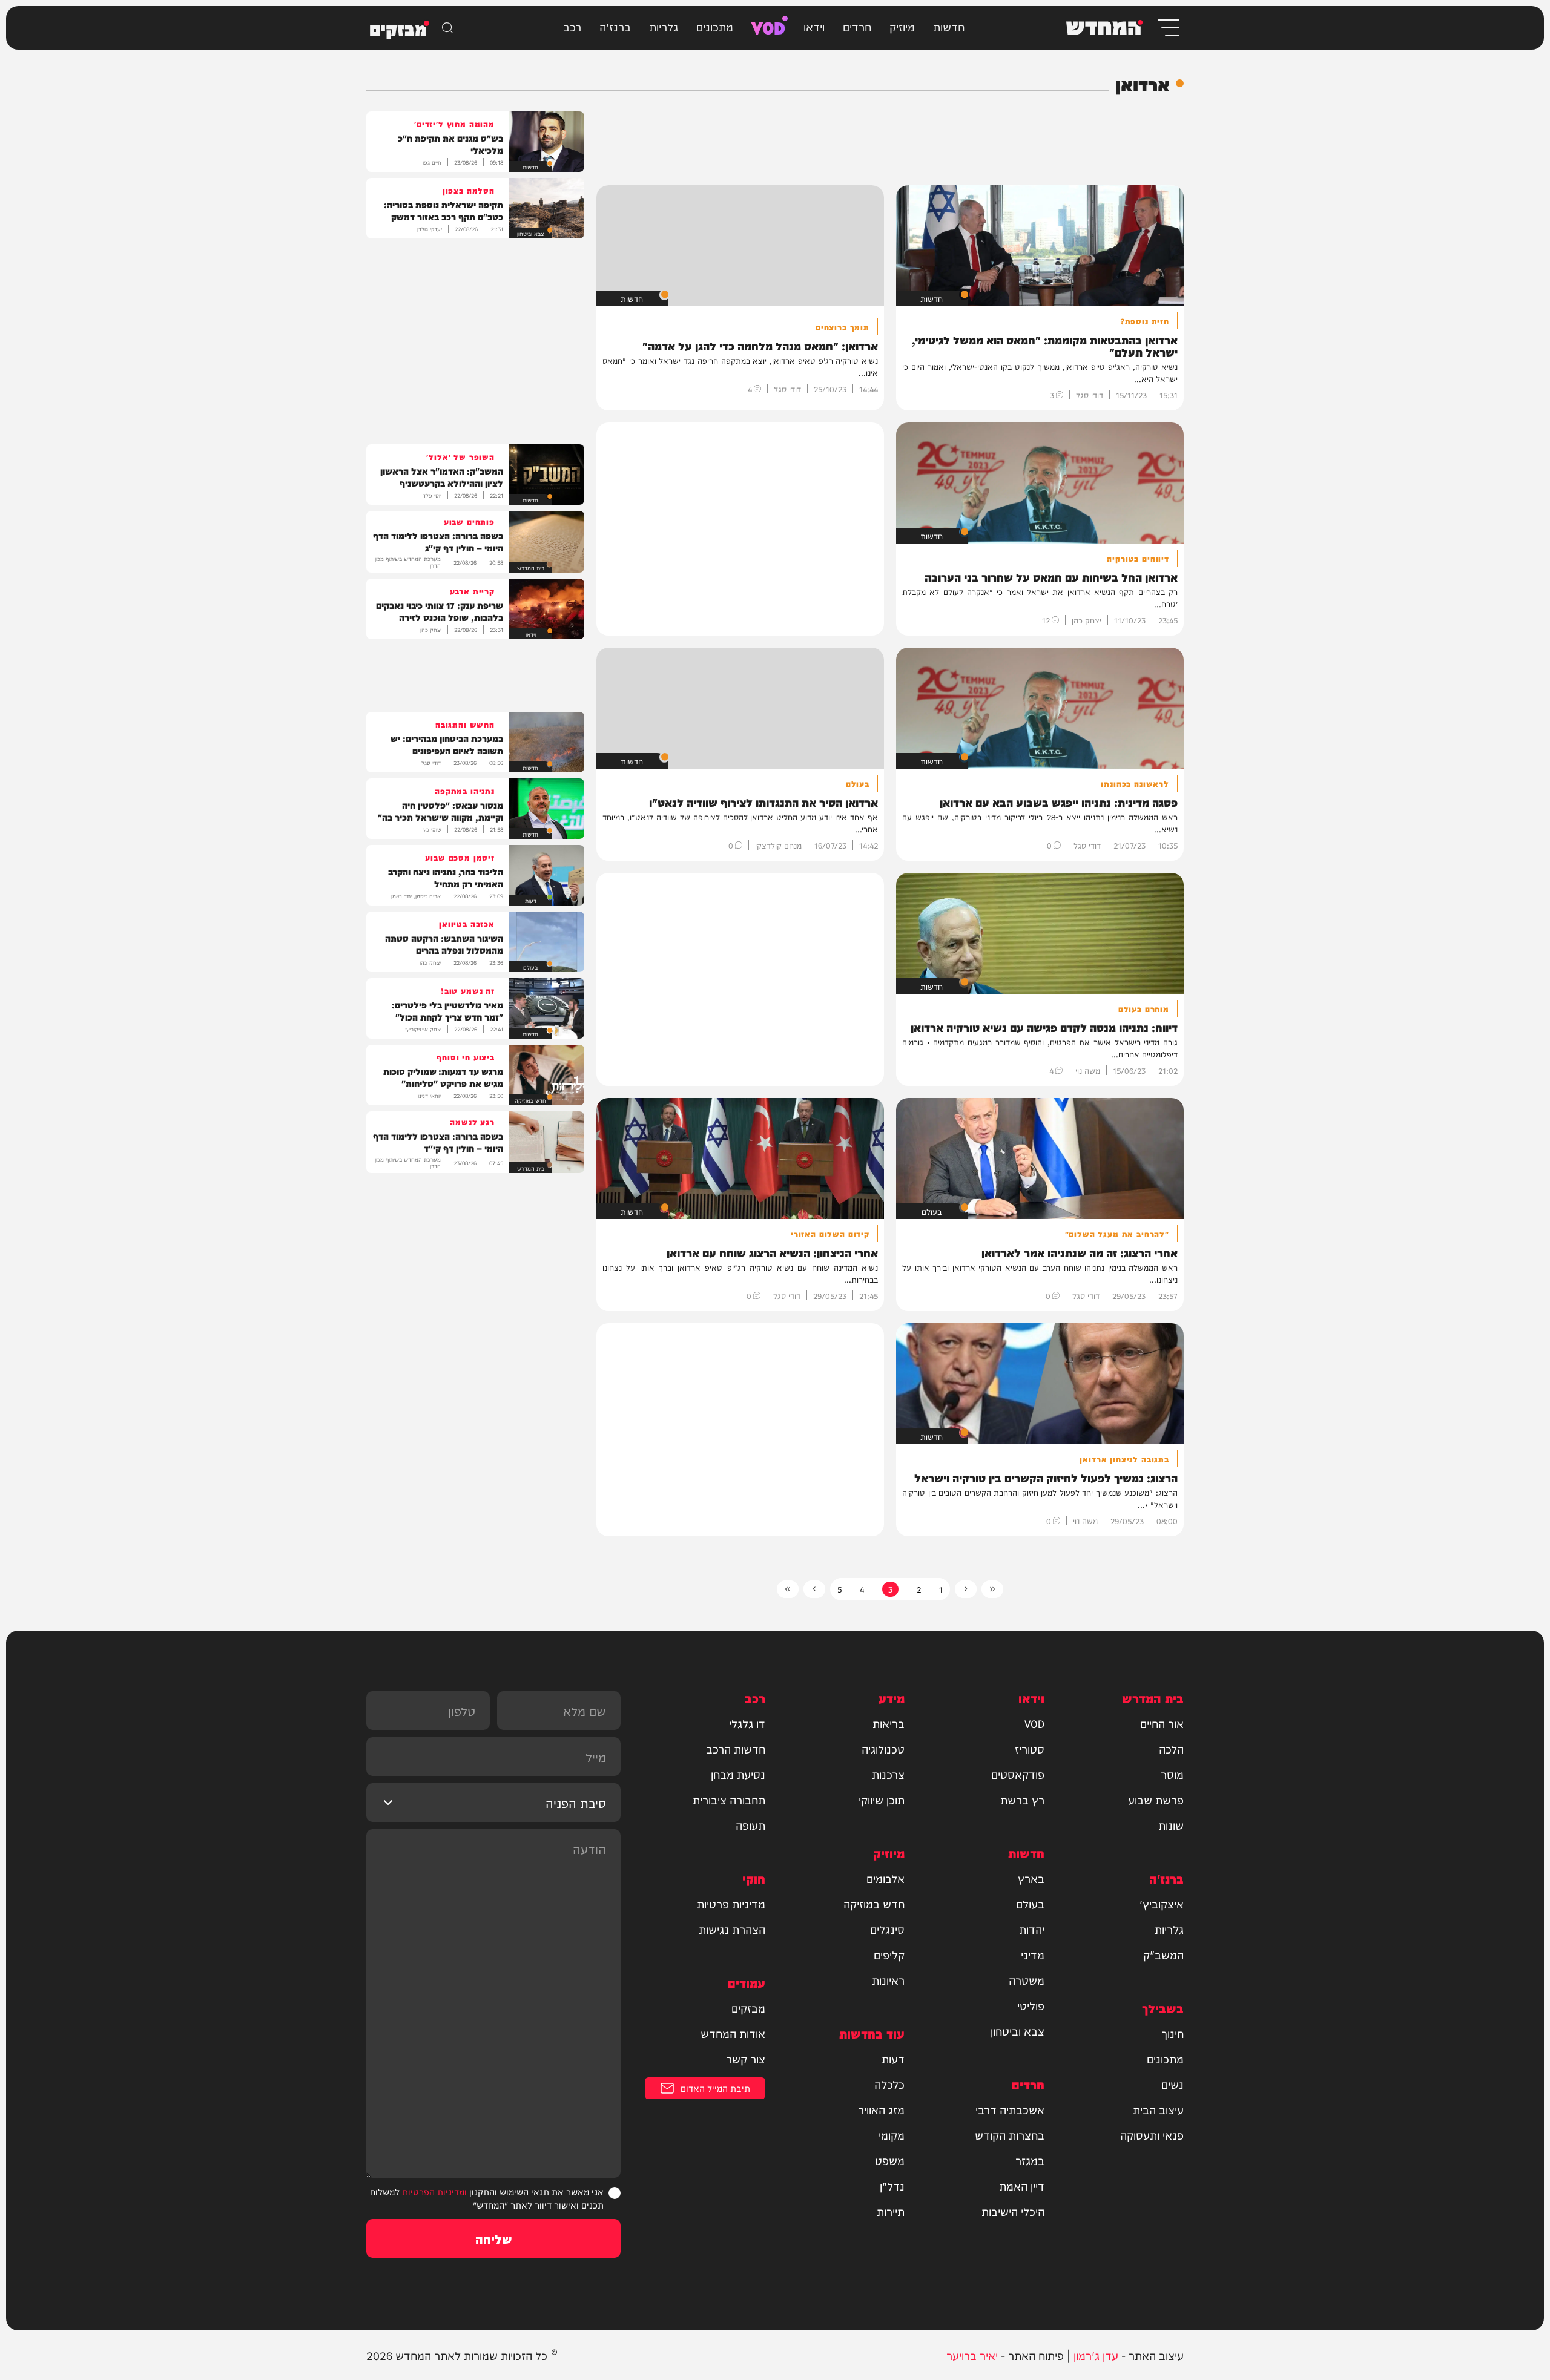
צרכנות (888, 1774)
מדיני (1033, 1954)
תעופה (750, 1825)
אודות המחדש (733, 2033)
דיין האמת (1022, 2186)
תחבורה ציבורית (729, 1800)
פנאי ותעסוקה (1152, 2135)
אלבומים (885, 1878)
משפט (890, 2160)
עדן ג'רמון (1096, 2355)
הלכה (1171, 1749)
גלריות (664, 26)
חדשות (949, 26)
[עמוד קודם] (966, 1589)
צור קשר (746, 2059)
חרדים (857, 26)
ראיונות (888, 1980)
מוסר (1172, 1774)
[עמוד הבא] (814, 1589)
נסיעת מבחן (738, 1774)
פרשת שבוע (1156, 1800)
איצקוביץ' (1162, 1904)
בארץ (1031, 1878)
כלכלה (889, 2084)
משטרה (1027, 1980)
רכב (572, 26)
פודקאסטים (1018, 1774)
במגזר (1030, 2160)
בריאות (889, 1723)
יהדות (1032, 1929)
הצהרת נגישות (732, 1929)
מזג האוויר (881, 2109)
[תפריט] (1168, 28)
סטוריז (1030, 1749)
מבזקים (748, 2008)
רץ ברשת (1022, 1800)
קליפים (889, 1954)
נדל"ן (892, 2186)
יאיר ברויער (972, 2355)
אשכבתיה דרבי (1010, 2109)
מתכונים (715, 26)
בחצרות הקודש (1010, 2135)
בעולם (1030, 1904)
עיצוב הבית (1158, 2109)
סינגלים (887, 1929)
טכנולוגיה (883, 1749)
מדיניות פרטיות (731, 1904)
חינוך (1172, 2033)
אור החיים (1162, 1723)
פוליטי (1031, 2005)
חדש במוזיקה (874, 1904)
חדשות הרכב (736, 1749)
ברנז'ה (615, 26)
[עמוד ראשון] (992, 1589)
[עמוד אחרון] (788, 1589)
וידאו (814, 26)
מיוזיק (902, 26)
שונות (1171, 1825)
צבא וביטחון (1017, 2031)
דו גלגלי (747, 1723)
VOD (768, 26)
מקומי (892, 2135)
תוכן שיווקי (882, 1800)
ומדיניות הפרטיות (434, 2191)
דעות (893, 2059)
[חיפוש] (447, 28)
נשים (1172, 2084)
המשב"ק (1163, 1954)
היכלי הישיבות (1013, 2211)
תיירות (891, 2211)
